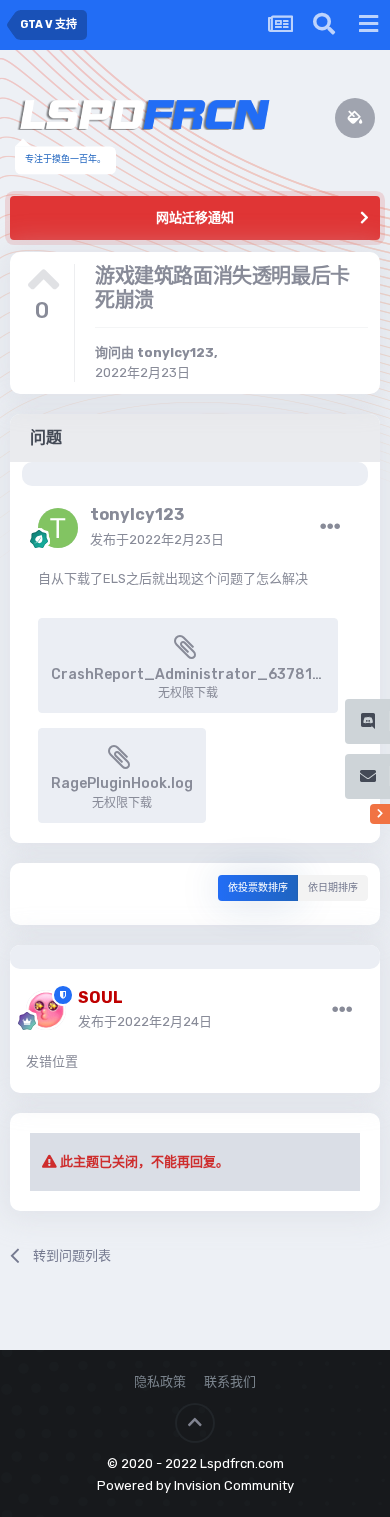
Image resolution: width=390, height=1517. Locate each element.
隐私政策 (160, 1381)
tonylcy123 (175, 352)
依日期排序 (333, 888)
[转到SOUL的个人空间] (46, 1010)
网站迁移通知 (195, 217)
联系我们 (230, 1381)
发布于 (157, 539)
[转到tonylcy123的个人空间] (58, 528)
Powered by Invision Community (195, 1485)
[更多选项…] (330, 527)
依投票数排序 (258, 888)
